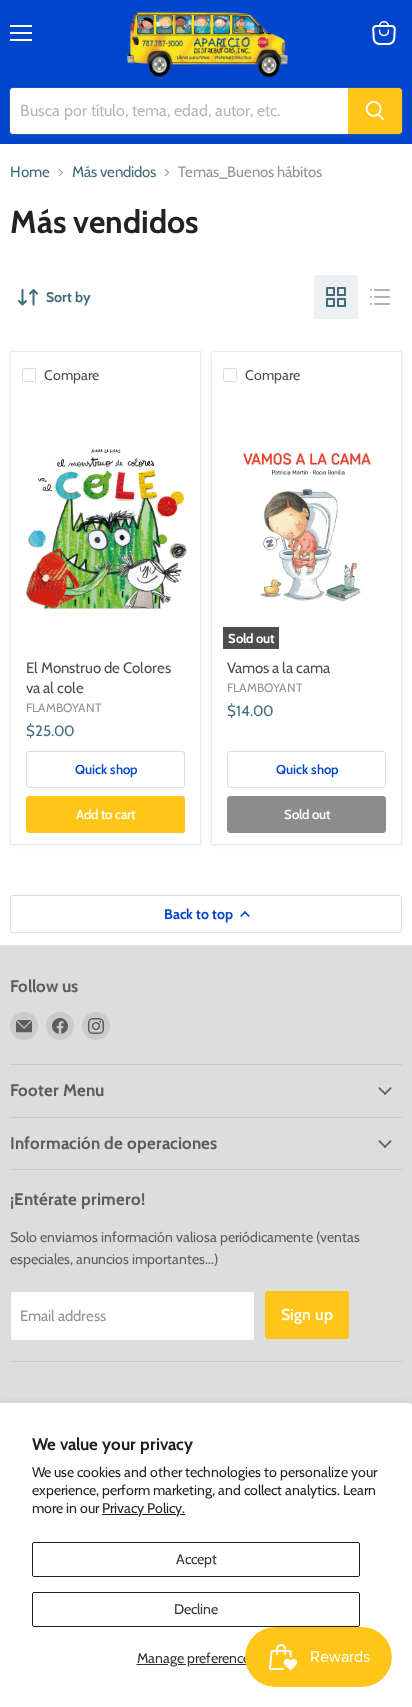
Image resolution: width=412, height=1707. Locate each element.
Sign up (307, 1314)
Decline (196, 1609)
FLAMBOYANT (63, 707)
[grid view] (336, 297)
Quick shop (106, 769)
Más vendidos (114, 172)
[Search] (375, 111)
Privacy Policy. (143, 1508)
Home (30, 172)
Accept (196, 1559)
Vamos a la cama (278, 668)
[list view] (380, 297)
